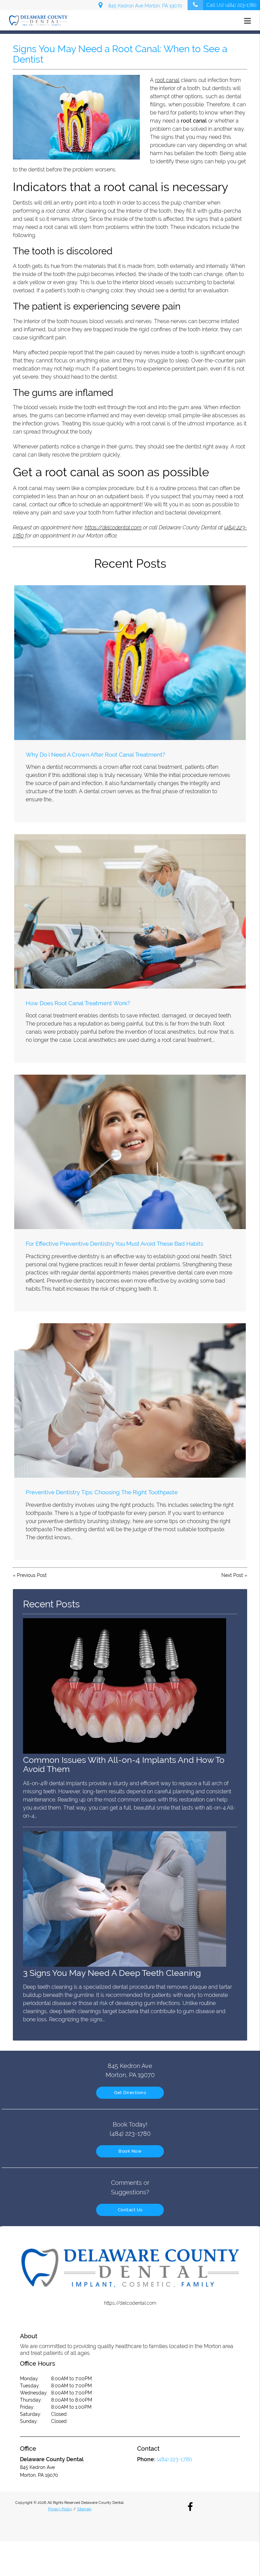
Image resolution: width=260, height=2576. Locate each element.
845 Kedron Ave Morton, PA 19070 (144, 6)
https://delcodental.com (113, 527)
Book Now (130, 2151)
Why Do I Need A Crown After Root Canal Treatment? (95, 755)
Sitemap (84, 2509)
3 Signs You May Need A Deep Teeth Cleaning (112, 1973)
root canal (167, 80)
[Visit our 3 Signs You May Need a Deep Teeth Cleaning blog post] (125, 1965)
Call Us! (232, 5)
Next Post (232, 1575)
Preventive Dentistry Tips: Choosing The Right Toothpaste (102, 1492)
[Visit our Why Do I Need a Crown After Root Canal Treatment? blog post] (130, 662)
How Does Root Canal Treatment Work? (78, 1003)
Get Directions (130, 2093)
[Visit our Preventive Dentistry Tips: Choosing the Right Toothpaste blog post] (130, 1400)
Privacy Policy (60, 2509)
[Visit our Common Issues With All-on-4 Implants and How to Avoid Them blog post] (125, 1752)
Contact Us (130, 2210)
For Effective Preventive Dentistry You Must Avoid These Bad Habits (114, 1244)
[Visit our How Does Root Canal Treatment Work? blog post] (130, 911)
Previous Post (32, 1575)
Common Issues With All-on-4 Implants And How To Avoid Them (124, 1765)
